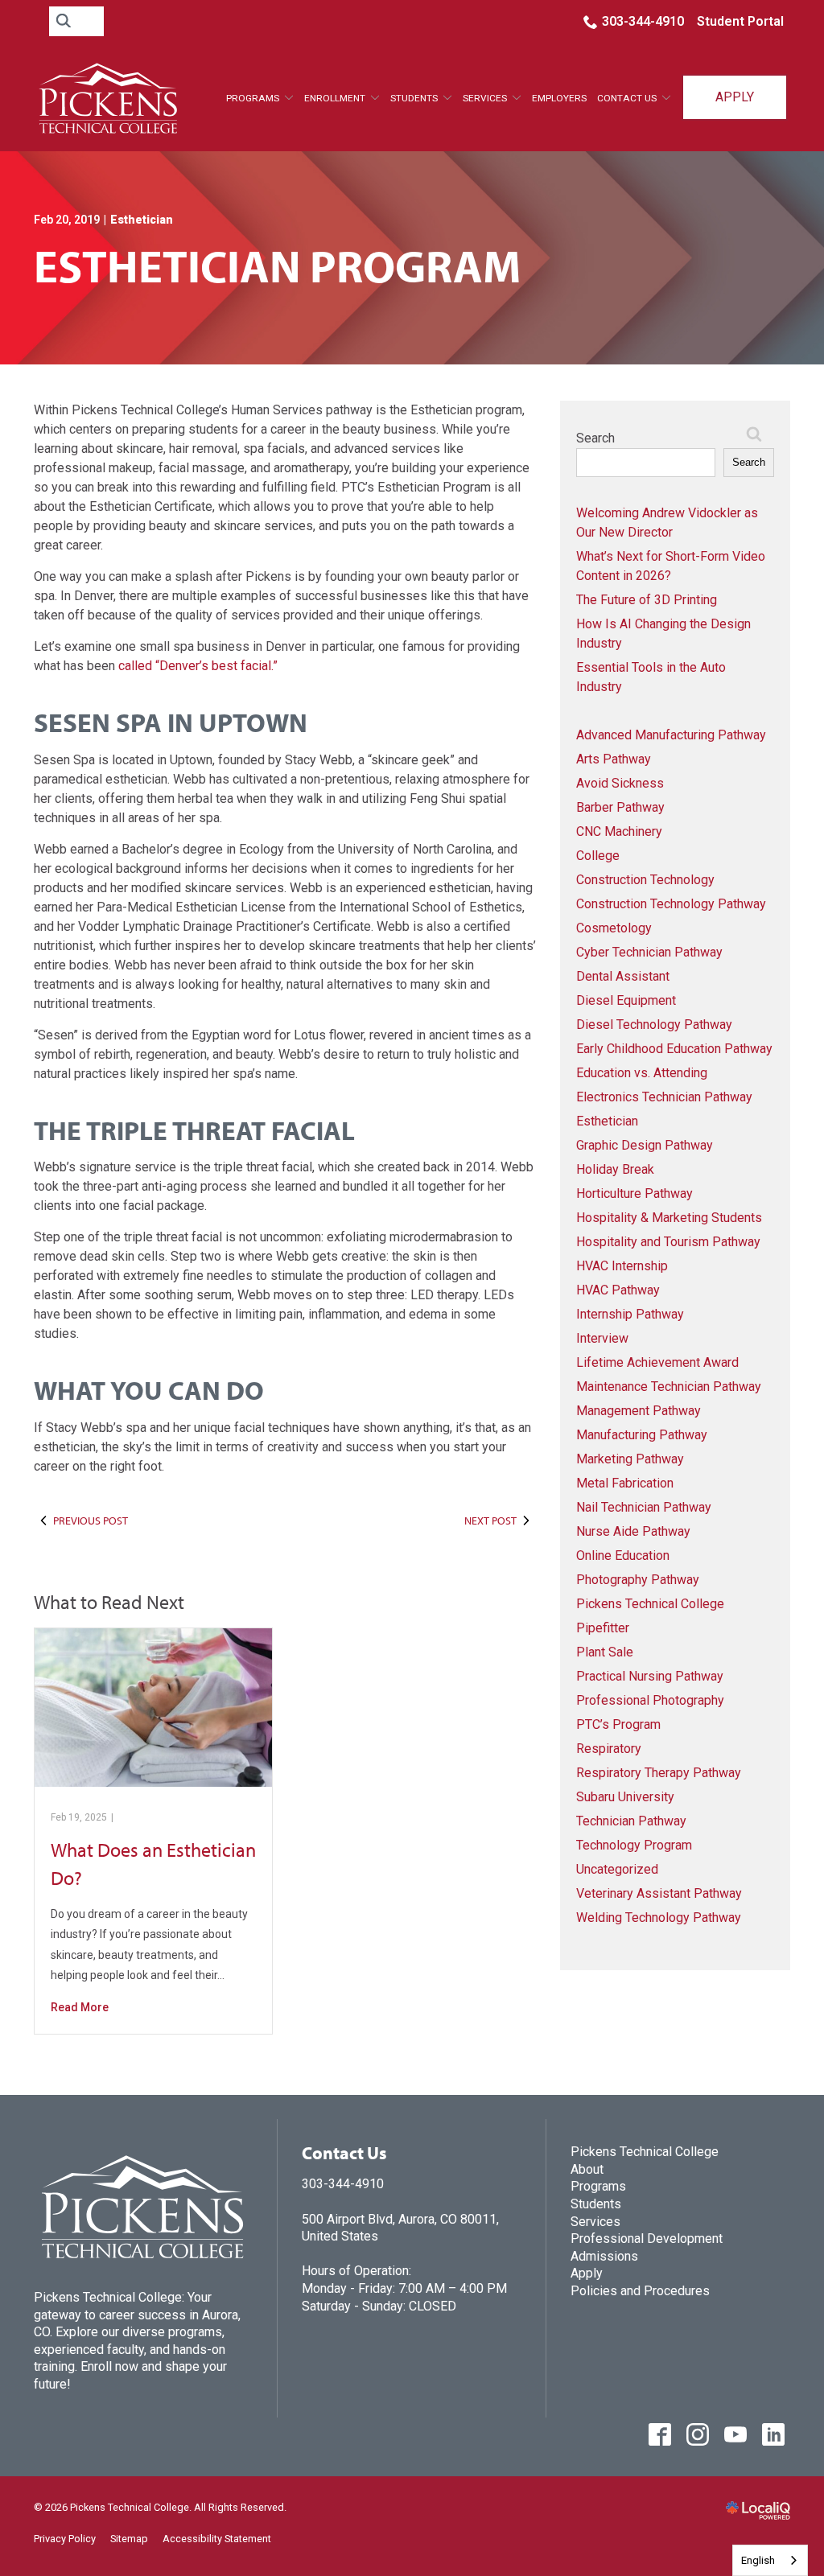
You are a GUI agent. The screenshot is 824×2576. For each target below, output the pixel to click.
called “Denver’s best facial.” (198, 666)
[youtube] (735, 2435)
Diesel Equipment (626, 1000)
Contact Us (627, 98)
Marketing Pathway (630, 1459)
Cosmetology (614, 928)
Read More (80, 2007)
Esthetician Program (277, 266)
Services (595, 2222)
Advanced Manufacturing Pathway (671, 735)
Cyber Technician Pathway (649, 952)
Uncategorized (617, 1869)
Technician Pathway (631, 1821)
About (587, 2169)
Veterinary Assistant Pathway (659, 1893)
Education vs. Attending (642, 1073)
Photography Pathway (638, 1580)
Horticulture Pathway (634, 1193)
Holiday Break (615, 1169)
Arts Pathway (614, 759)
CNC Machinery (619, 831)
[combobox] (770, 2560)
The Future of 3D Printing (647, 600)
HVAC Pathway (618, 1290)
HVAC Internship (622, 1266)
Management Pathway (639, 1411)
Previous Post (91, 1520)
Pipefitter (603, 1628)
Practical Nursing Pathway (650, 1676)
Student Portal (740, 21)
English (758, 2560)
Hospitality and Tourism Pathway (668, 1242)
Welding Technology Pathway (659, 1918)
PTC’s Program (618, 1724)
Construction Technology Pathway (671, 904)
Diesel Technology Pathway (654, 1025)
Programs (253, 98)
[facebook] (659, 2435)
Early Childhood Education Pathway (674, 1049)
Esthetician (142, 220)
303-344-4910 (643, 21)
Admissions (604, 2256)
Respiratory (609, 1749)
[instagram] (697, 2435)
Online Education (623, 1555)
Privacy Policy (65, 2539)
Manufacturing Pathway (642, 1435)
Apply (735, 97)
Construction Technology (645, 880)
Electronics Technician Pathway (664, 1097)
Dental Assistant (623, 976)
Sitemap (129, 2539)
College (598, 856)
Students (414, 98)
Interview (602, 1338)
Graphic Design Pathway (645, 1145)
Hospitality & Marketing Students (669, 1218)
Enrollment (335, 98)
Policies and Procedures (640, 2291)
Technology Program (634, 1845)
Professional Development (647, 2239)
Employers (559, 98)
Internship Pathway (630, 1314)
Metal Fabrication (625, 1483)
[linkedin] (773, 2435)
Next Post (490, 1520)
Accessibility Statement (217, 2539)
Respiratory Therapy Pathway (659, 1773)
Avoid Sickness (620, 783)
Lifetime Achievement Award (657, 1362)
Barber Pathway (620, 807)
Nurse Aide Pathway (633, 1531)
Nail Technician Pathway (644, 1507)
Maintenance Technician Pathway (669, 1387)
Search (595, 438)
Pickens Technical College (650, 1604)
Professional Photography (650, 1700)
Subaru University (625, 1797)
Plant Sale (605, 1652)
